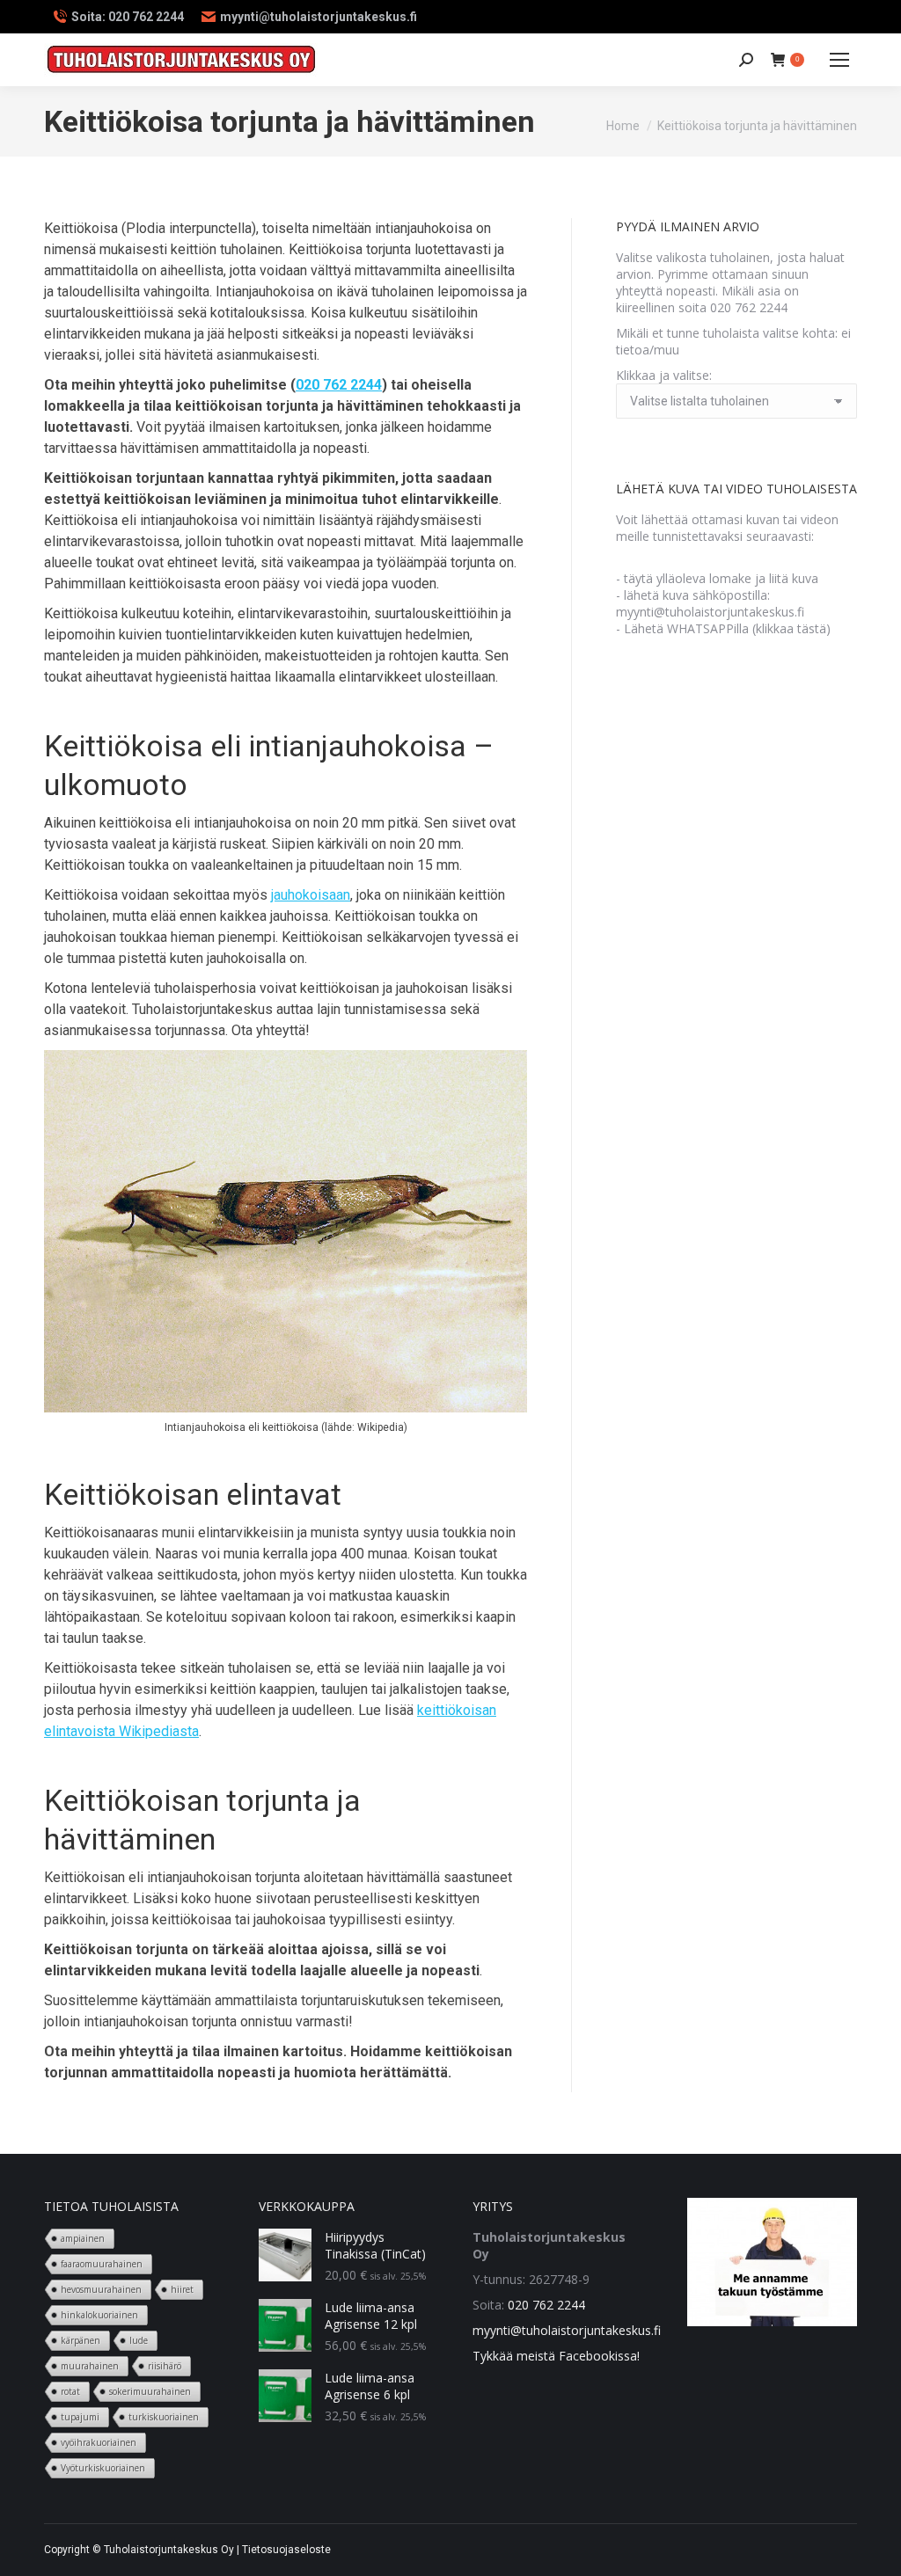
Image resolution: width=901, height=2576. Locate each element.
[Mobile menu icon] (839, 60)
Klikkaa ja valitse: (664, 375)
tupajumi (80, 2417)
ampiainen (83, 2238)
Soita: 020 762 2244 (128, 17)
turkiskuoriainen (164, 2417)
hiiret (182, 2289)
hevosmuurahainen (101, 2289)
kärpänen (81, 2340)
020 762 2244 (339, 385)
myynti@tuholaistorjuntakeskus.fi (567, 2330)
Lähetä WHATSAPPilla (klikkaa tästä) (727, 628)
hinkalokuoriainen (99, 2315)
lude (139, 2340)
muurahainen (90, 2366)
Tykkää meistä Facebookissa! (556, 2356)
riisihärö (165, 2366)
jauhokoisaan (311, 895)
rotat (70, 2391)
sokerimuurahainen (150, 2391)
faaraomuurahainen (102, 2264)
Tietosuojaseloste (286, 2550)
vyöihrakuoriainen (99, 2442)
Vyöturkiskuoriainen (103, 2468)
